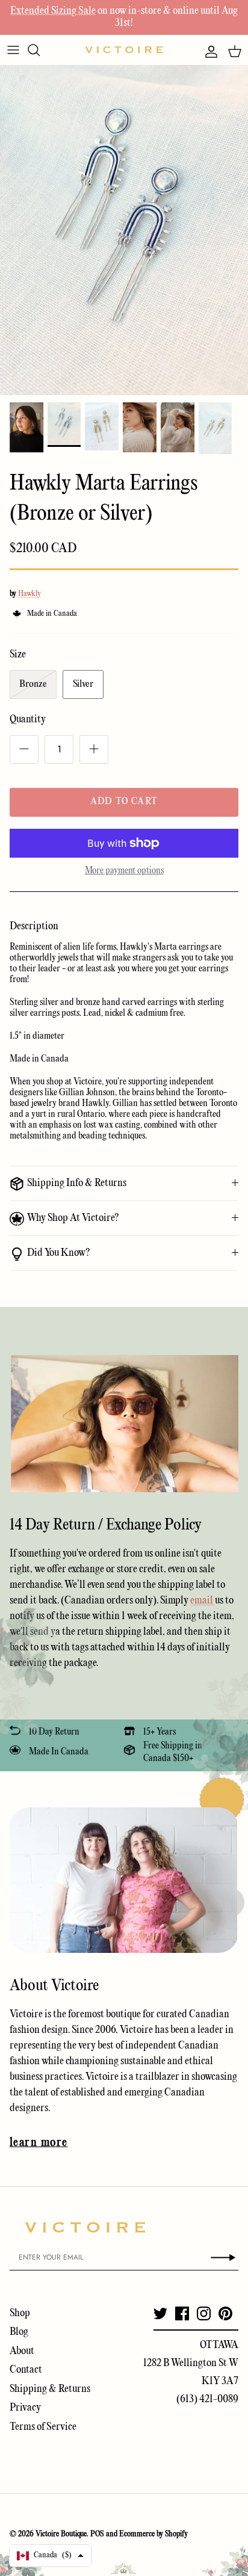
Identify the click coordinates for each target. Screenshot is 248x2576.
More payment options (124, 871)
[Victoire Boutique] (124, 50)
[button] (50, 2556)
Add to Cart (124, 802)
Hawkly (29, 594)
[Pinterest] (225, 2313)
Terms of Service (43, 2427)
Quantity (28, 720)
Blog (19, 2332)
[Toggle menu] (13, 50)
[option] (124, 230)
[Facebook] (182, 2313)
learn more (39, 2143)
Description (34, 927)
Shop (20, 2313)
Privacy (25, 2408)
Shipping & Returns (50, 2389)
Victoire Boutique (61, 2534)
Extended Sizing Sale (53, 11)
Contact (26, 2370)
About (22, 2351)
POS (97, 2534)
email (203, 1601)
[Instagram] (204, 2313)
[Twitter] (160, 2313)
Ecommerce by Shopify (153, 2534)
